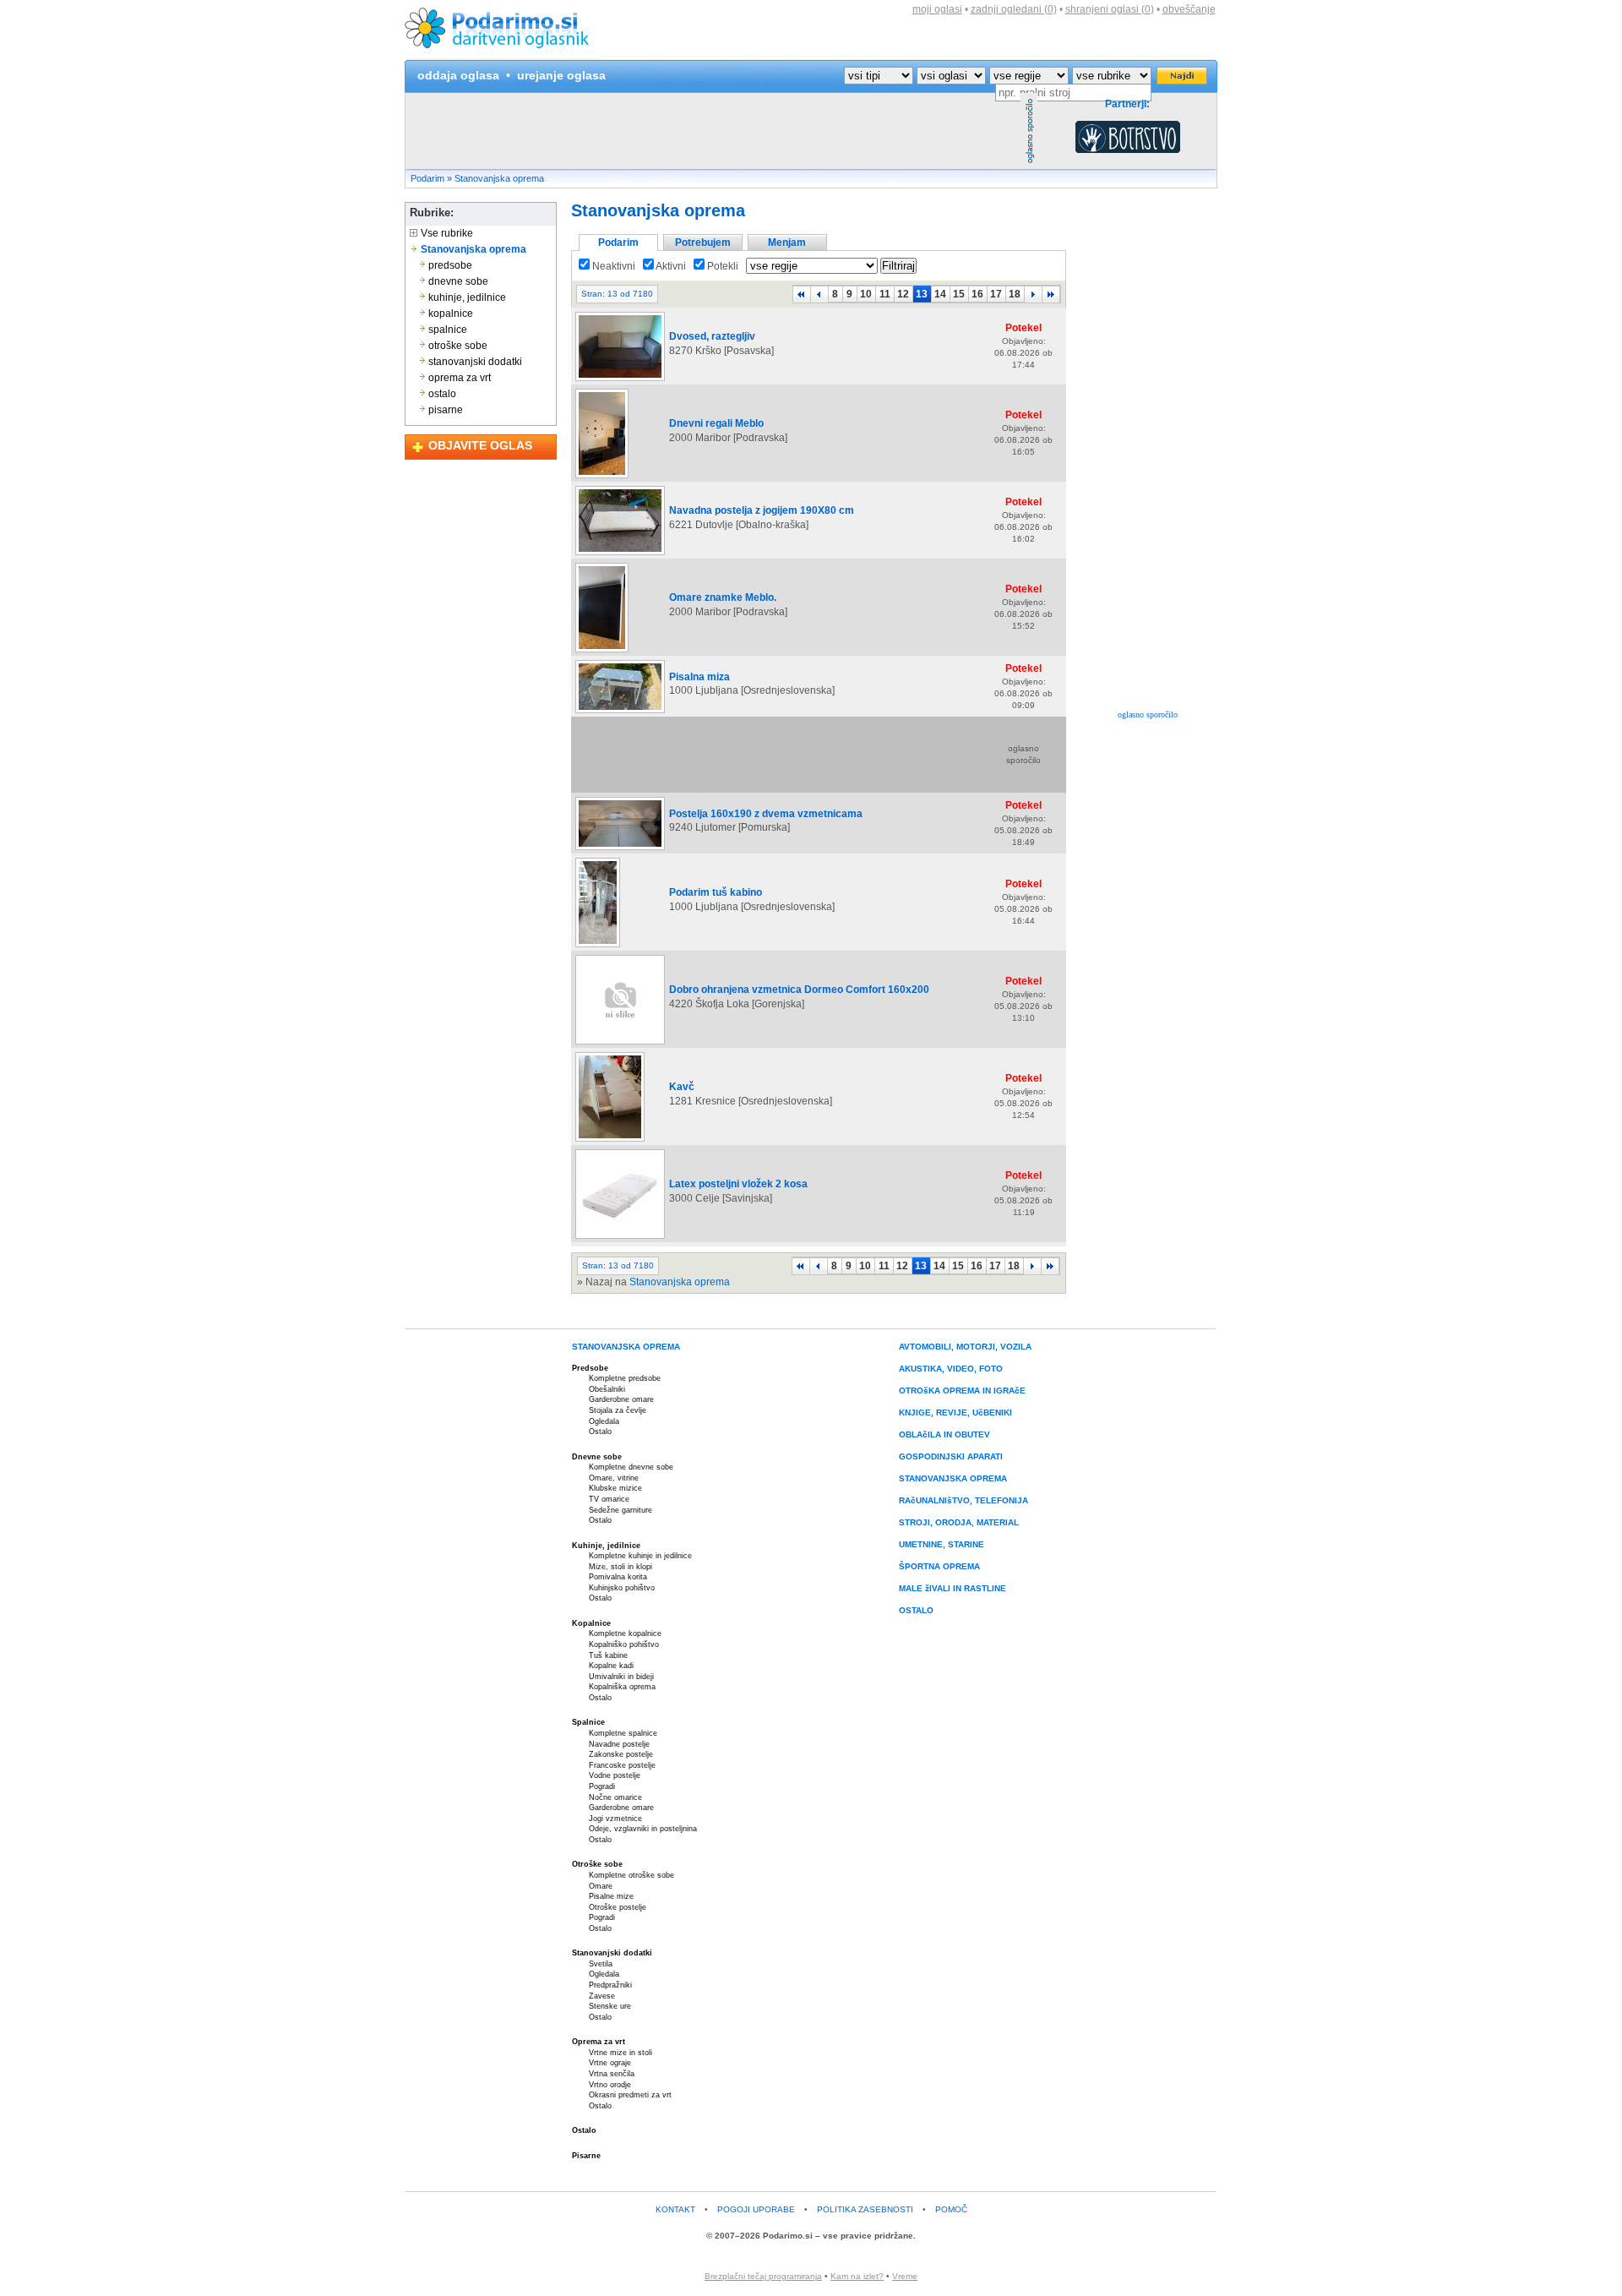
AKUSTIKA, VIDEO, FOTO (951, 1369)
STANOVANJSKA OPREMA (626, 1347)
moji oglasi (937, 9)
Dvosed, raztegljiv (712, 336)
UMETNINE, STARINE (942, 1544)
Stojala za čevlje (618, 1410)
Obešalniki (607, 1389)
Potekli (721, 266)
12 (903, 294)
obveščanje (1189, 9)
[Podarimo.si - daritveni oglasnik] (502, 56)
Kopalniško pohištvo (624, 1644)
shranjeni (1110, 9)
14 (940, 294)
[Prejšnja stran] (819, 294)
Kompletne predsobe (625, 1378)
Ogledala (604, 1421)
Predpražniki (610, 1985)
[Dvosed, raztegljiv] (620, 380)
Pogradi (602, 1786)
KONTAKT (675, 2209)
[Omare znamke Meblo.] (602, 652)
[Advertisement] (713, 131)
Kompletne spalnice (623, 1733)
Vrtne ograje (610, 2063)
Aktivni (670, 266)
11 (885, 294)
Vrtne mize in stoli (620, 2053)
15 (959, 294)
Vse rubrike (446, 233)
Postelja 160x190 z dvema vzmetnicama (766, 814)
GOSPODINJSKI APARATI (951, 1456)
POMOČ (951, 2209)
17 (996, 294)
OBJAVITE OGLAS (480, 445)
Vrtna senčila (612, 2074)
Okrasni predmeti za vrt (630, 2095)
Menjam (787, 243)
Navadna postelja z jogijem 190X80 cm (762, 510)
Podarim (427, 178)
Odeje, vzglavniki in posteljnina (643, 1829)
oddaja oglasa (458, 75)
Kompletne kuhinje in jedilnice (640, 1556)
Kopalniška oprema (622, 1687)
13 (922, 294)
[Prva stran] (802, 294)
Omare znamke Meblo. (723, 597)
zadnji (1014, 9)
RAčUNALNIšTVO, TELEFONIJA (963, 1500)
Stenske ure (610, 2006)
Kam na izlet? (857, 2276)
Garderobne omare (621, 1399)
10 (866, 294)
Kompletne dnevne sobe (631, 1467)
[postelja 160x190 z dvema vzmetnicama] (620, 849)
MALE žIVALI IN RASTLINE (953, 1588)
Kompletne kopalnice (625, 1633)
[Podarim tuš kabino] (598, 946)
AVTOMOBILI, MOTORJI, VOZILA (965, 1347)
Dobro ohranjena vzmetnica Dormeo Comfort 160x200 (799, 990)
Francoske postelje (622, 1765)
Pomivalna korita (618, 1577)
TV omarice (609, 1499)
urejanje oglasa (561, 75)
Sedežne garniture (620, 1510)
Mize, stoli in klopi (620, 1567)
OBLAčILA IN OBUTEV (944, 1434)
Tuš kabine (608, 1655)
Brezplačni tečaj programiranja (763, 2276)
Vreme (905, 2276)
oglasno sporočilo (1148, 714)
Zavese (602, 1996)
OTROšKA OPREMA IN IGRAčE (962, 1391)
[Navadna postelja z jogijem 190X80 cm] (620, 554)
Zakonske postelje (621, 1754)
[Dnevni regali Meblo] (602, 477)
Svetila (601, 1964)
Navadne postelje (619, 1744)
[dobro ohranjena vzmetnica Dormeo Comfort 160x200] (620, 1044)
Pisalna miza (699, 677)
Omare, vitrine (614, 1478)
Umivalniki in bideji (621, 1677)
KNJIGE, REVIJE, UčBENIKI (955, 1413)
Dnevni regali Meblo (716, 423)
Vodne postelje (615, 1775)
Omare (601, 1886)
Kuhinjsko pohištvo (622, 1588)
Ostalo (600, 1432)
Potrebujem (703, 243)
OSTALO (916, 1610)
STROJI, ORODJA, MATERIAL (959, 1522)
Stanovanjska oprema (499, 178)
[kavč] (610, 1141)
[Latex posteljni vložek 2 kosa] (620, 1238)
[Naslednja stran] (1033, 294)
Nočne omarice (615, 1797)
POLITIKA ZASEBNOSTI (865, 2209)
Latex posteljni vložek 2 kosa (738, 1184)
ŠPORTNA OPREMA (939, 1566)
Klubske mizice (615, 1488)
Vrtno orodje (610, 2085)
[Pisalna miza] (620, 712)
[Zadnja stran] (1051, 294)
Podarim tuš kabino (716, 892)
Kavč (682, 1087)
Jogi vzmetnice (615, 1819)
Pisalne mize (611, 1896)
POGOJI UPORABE (756, 2209)
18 (1015, 294)
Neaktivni (612, 266)
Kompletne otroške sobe (631, 1875)
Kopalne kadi (611, 1666)
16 (977, 294)
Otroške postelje (618, 1907)
